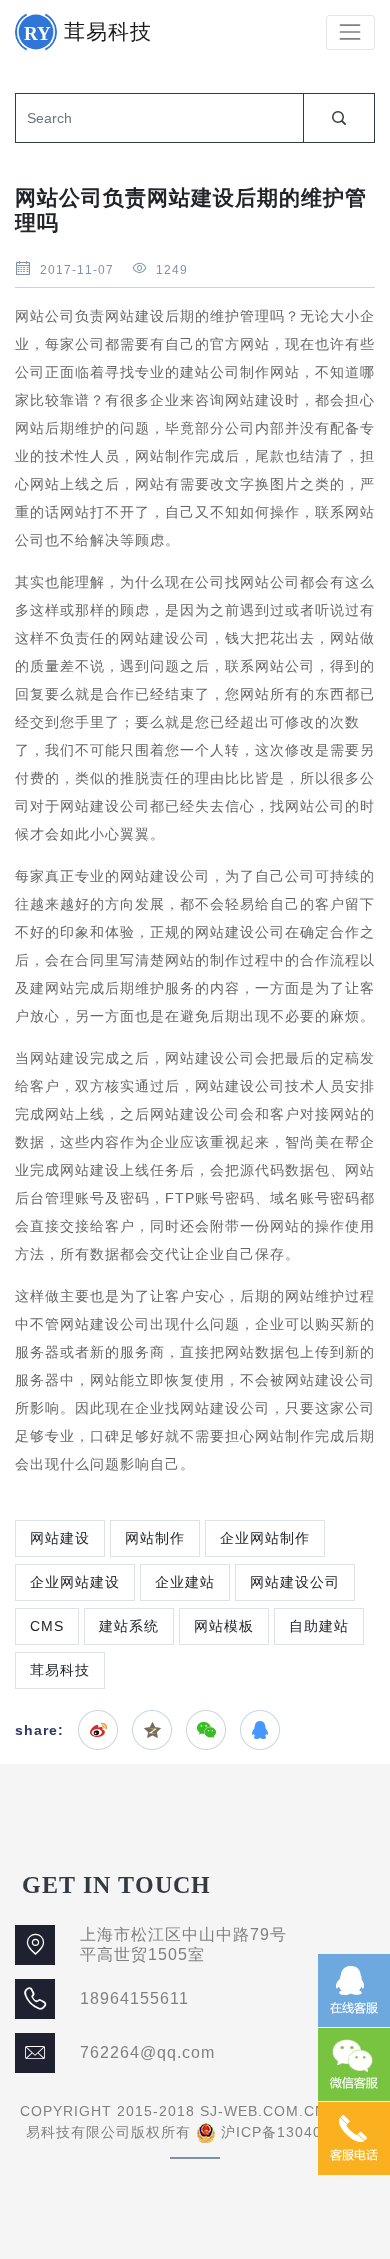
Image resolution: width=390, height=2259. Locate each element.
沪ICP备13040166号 (292, 2132)
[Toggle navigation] (350, 32)
